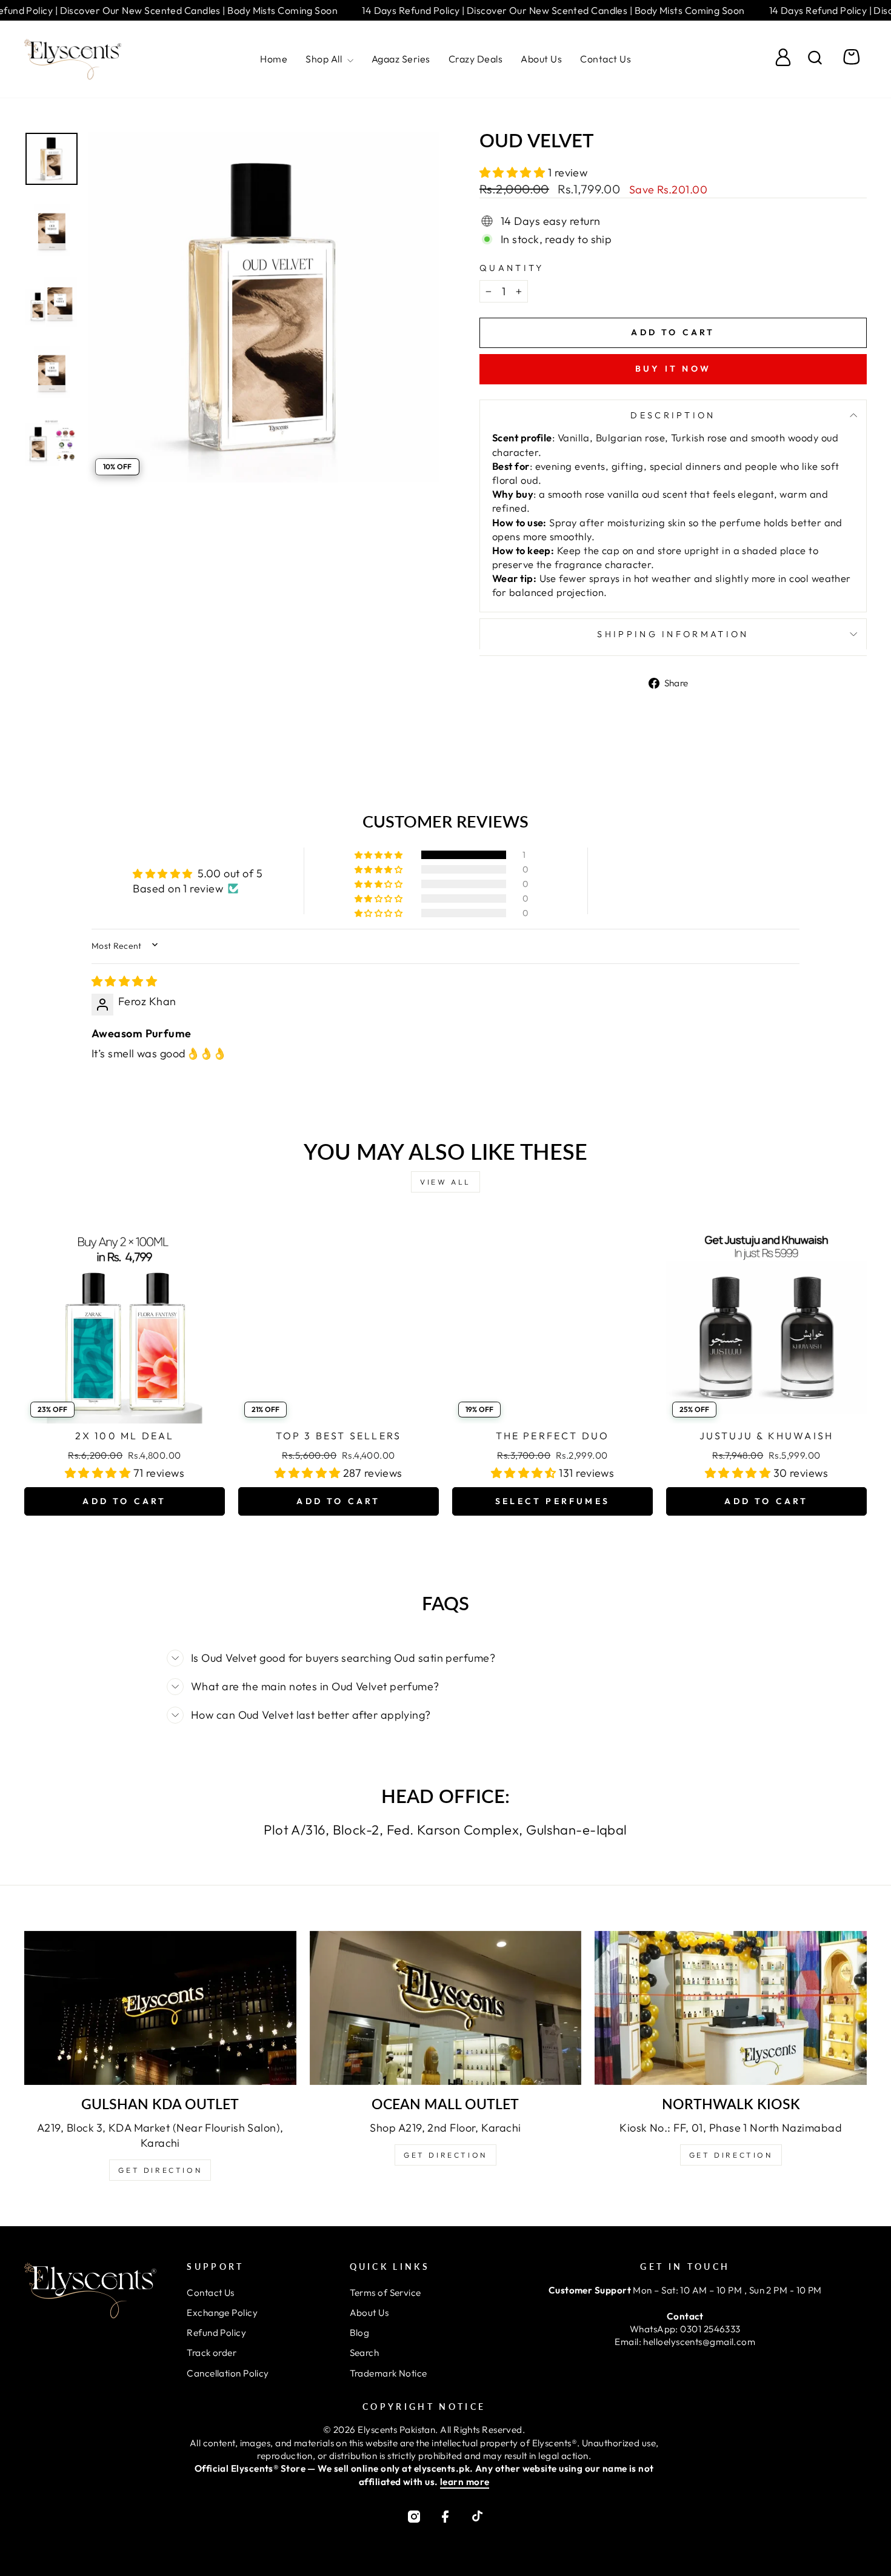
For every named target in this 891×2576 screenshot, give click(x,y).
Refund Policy (216, 2333)
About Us (541, 59)
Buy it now (673, 369)
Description (673, 415)
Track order (212, 2353)
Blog (360, 2333)
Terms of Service (385, 2293)
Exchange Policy (222, 2313)
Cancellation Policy (228, 2373)
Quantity (512, 268)
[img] (124, 981)
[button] (514, 172)
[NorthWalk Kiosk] (731, 2008)
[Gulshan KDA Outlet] (160, 2008)
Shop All (325, 59)
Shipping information (673, 634)
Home (274, 59)
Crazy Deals (476, 59)
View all (446, 1182)
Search (365, 2353)
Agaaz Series (401, 59)
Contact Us (606, 59)
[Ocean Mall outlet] (446, 2008)
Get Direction (160, 2170)
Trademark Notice (389, 2373)
